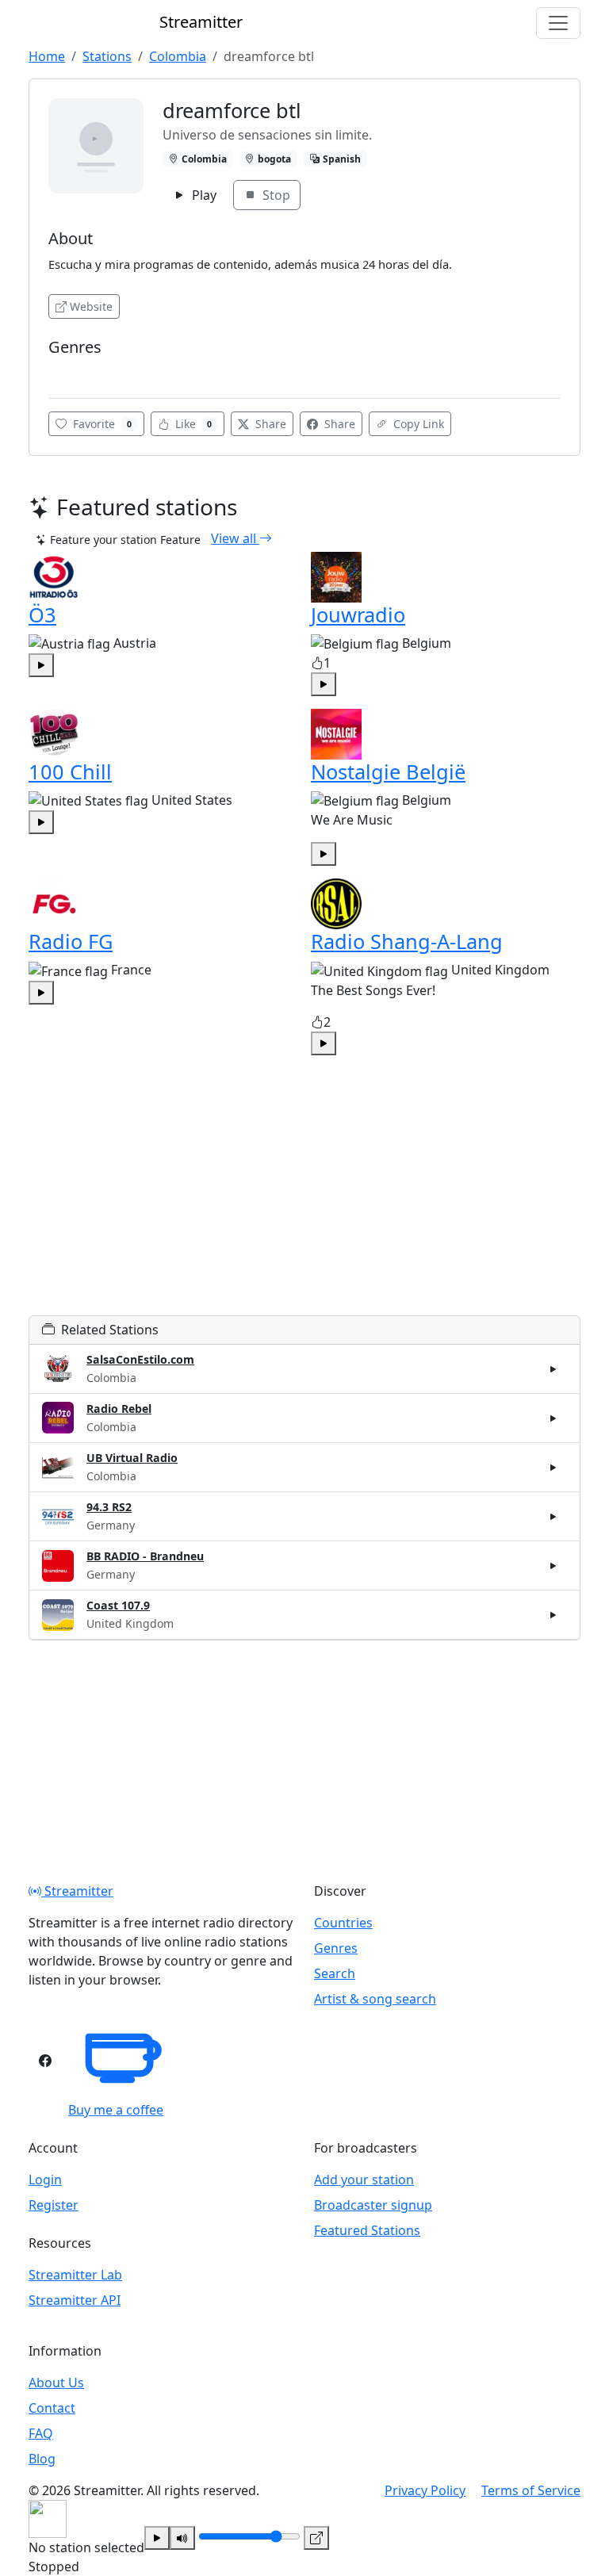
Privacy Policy (425, 2490)
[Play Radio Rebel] (553, 1418)
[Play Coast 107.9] (553, 1615)
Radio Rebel (119, 1409)
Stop (275, 195)
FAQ (41, 2433)
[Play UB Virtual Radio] (553, 1468)
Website (91, 306)
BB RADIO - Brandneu (145, 1556)
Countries (343, 1923)
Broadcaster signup (373, 2205)
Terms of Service (531, 2490)
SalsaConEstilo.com (140, 1359)
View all (235, 538)
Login (45, 2180)
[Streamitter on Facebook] (45, 2061)
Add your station (364, 2180)
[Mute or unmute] (182, 2538)
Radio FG (71, 941)
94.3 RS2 (109, 1507)
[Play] (157, 2538)
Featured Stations (367, 2230)
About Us (56, 2383)
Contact (52, 2408)
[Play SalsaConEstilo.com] (553, 1368)
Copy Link (417, 424)
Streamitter (77, 1891)
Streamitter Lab (75, 2275)
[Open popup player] (316, 2538)
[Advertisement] (304, 1204)
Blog (42, 2459)
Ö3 (42, 614)
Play (203, 195)
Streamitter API (75, 2300)
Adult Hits (79, 371)
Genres (336, 1948)
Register (54, 2205)
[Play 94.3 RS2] (553, 1517)
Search (335, 1973)
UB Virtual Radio (132, 1458)
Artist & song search (375, 1999)
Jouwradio (358, 614)
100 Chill (70, 771)
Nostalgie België (388, 771)
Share (269, 424)
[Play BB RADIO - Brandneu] (553, 1566)
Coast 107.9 (118, 1605)
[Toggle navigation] (558, 23)
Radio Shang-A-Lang (407, 941)
